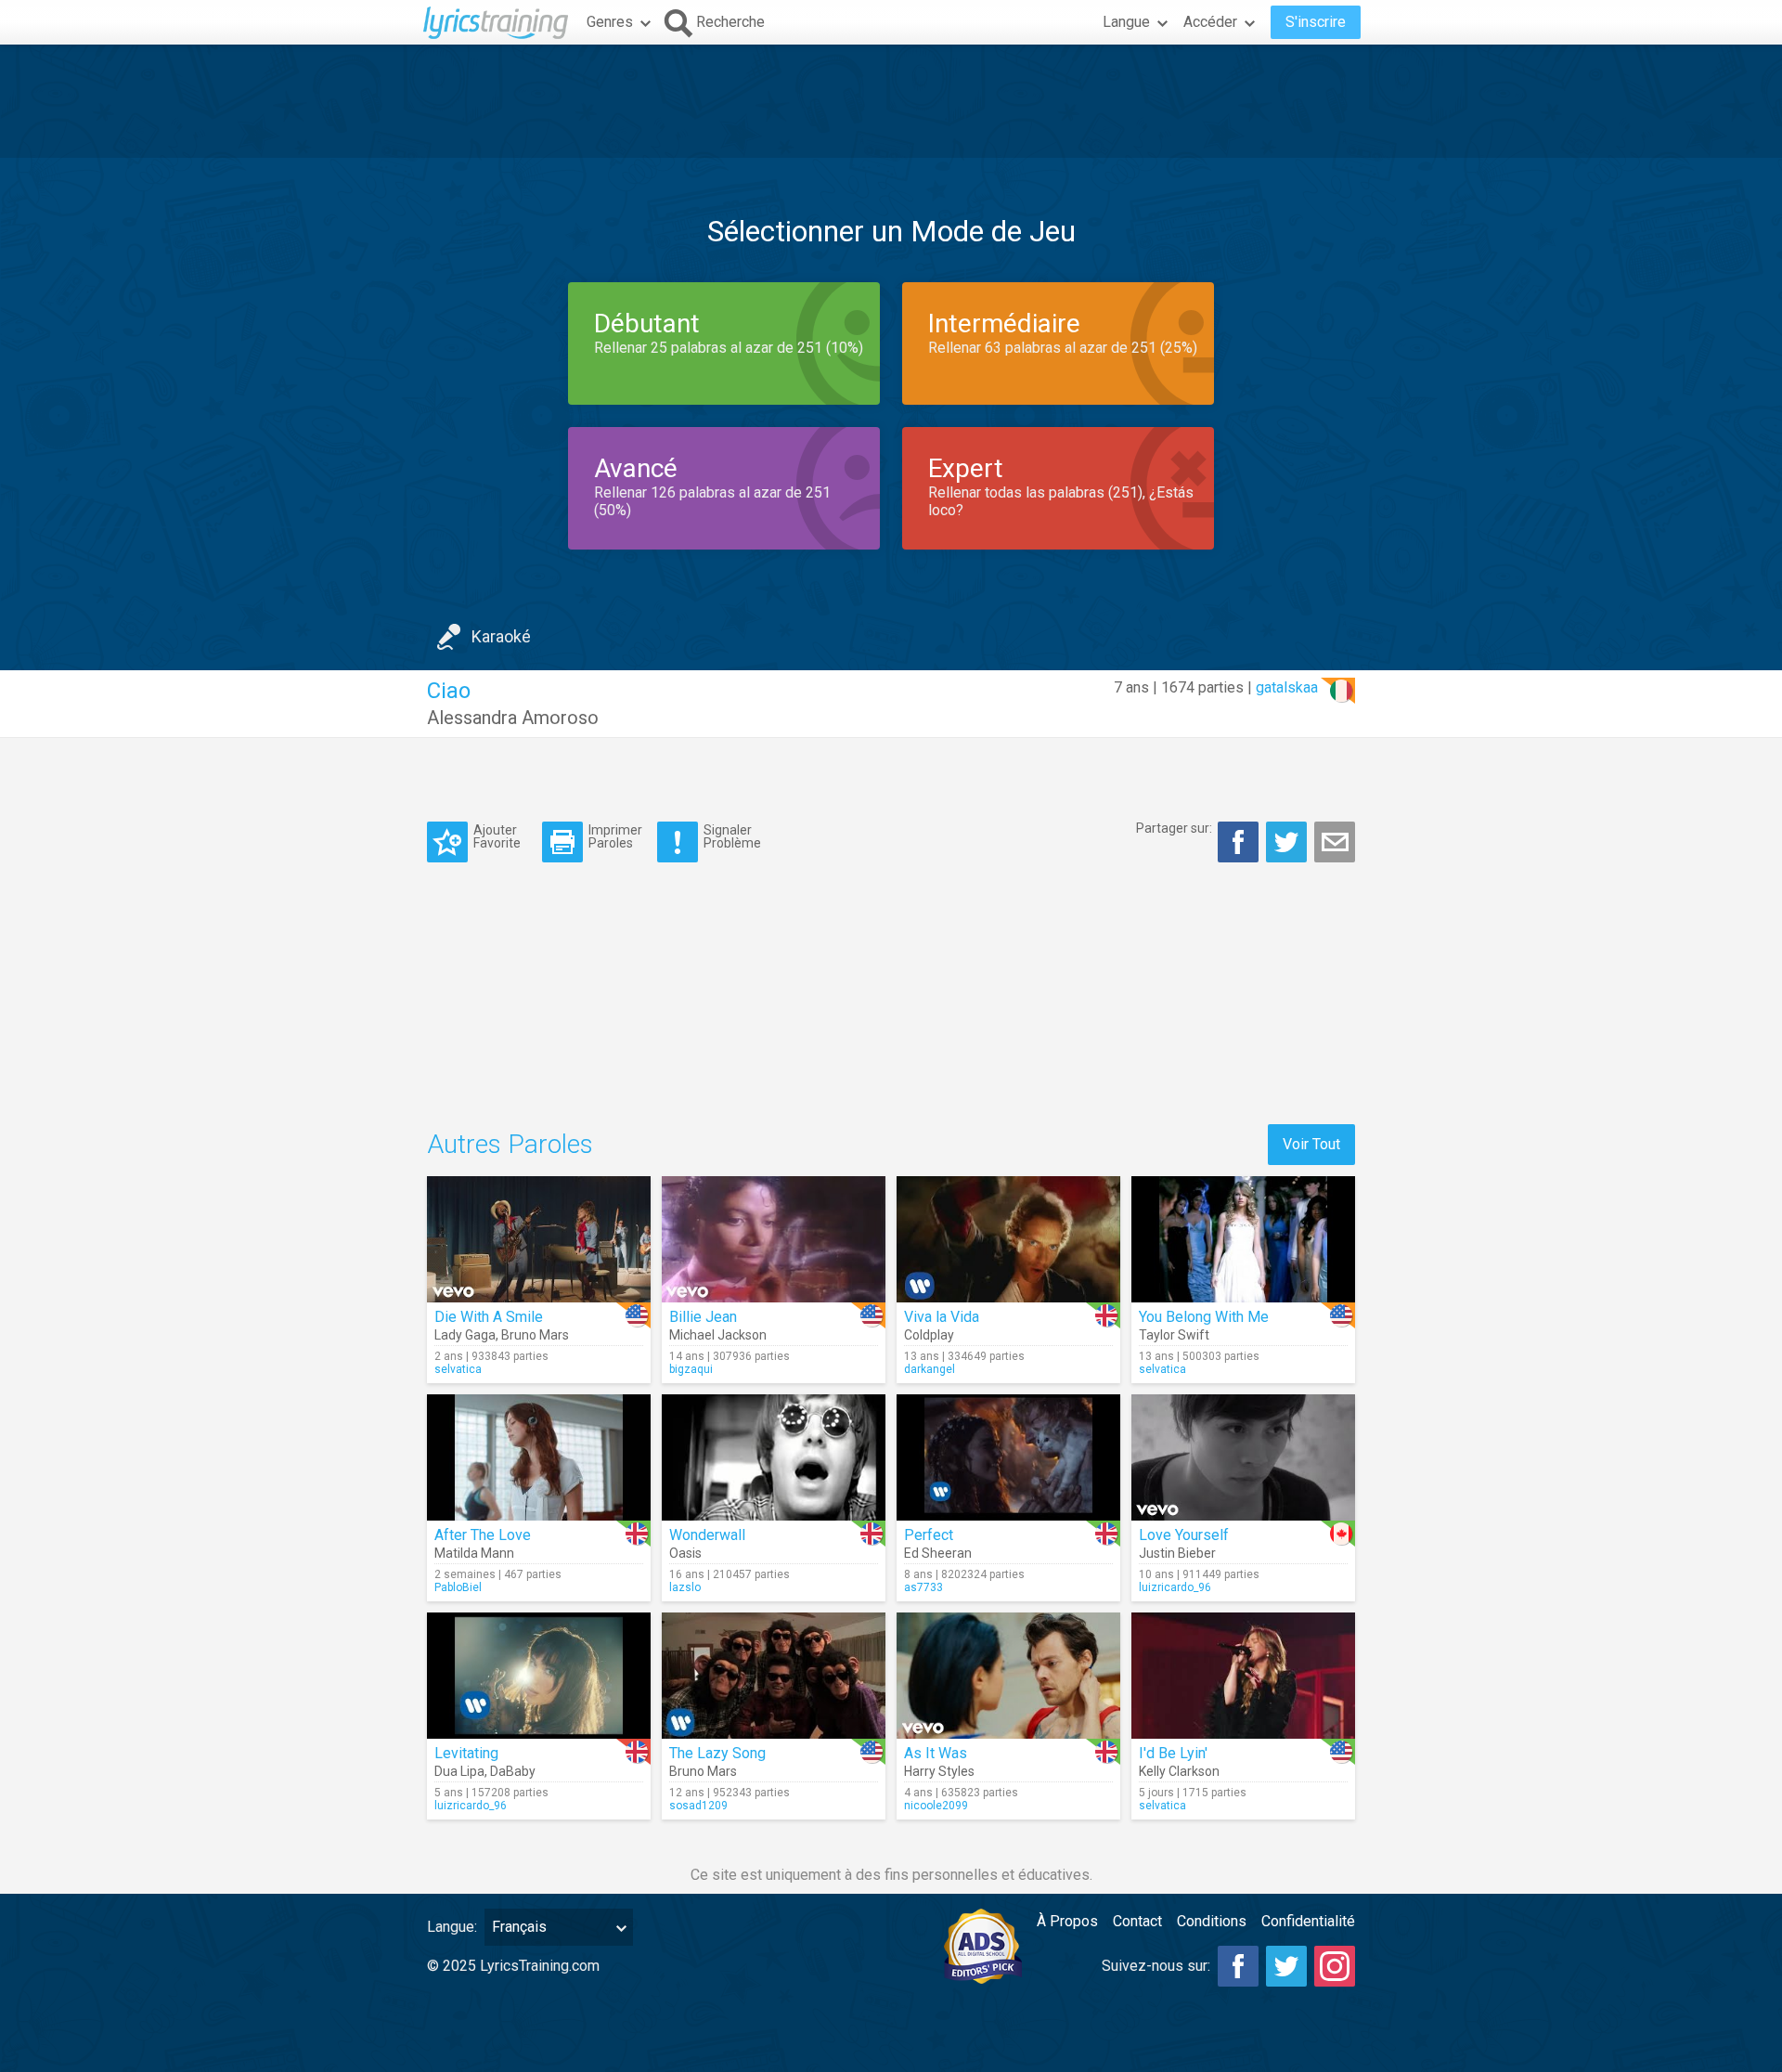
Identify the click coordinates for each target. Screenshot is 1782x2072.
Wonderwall (707, 1535)
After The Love (483, 1535)
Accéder (1210, 22)
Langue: (452, 1927)
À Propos (1067, 1921)
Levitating (466, 1753)
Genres (610, 22)
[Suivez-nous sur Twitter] (1286, 1966)
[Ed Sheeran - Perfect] (1008, 1457)
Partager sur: (1174, 828)
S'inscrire (1316, 22)
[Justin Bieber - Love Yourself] (1243, 1457)
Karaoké (501, 636)
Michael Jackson (718, 1335)
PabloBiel (458, 1587)
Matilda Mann (474, 1553)
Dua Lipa (459, 1771)
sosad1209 (698, 1806)
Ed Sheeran (938, 1553)
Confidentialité (1308, 1921)
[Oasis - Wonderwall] (774, 1457)
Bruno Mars (535, 1335)
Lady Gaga (465, 1335)
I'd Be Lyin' (1173, 1753)
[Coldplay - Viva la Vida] (1008, 1239)
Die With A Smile (489, 1317)
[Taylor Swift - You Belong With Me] (1243, 1239)
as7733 (923, 1587)
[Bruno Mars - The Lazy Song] (774, 1676)
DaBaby (513, 1771)
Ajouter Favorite (497, 836)
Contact (1137, 1921)
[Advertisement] (891, 101)
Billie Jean (703, 1317)
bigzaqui (691, 1369)
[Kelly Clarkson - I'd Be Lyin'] (1243, 1676)
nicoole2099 (936, 1806)
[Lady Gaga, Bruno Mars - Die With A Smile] (539, 1239)
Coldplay (929, 1335)
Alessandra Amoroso (513, 718)
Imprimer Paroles (615, 836)
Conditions (1212, 1921)
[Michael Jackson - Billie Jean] (774, 1239)
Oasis (685, 1553)
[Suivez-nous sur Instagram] (1335, 1966)
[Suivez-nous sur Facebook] (1238, 1966)
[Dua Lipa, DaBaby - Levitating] (539, 1676)
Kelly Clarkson (1179, 1771)
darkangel (930, 1369)
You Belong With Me (1204, 1317)
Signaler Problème (732, 836)
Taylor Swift (1174, 1335)
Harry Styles (939, 1771)
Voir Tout (1311, 1144)
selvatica (458, 1369)
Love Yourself (1184, 1535)
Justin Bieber (1177, 1553)
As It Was (936, 1753)
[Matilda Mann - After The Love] (539, 1457)
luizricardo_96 (1175, 1587)
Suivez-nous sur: (1156, 1966)
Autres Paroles (510, 1144)
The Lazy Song (717, 1753)
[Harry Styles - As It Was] (1008, 1676)
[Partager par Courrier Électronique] (1335, 842)
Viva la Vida (942, 1317)
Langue (1126, 22)
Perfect (929, 1535)
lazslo (685, 1587)
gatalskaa (1287, 687)
